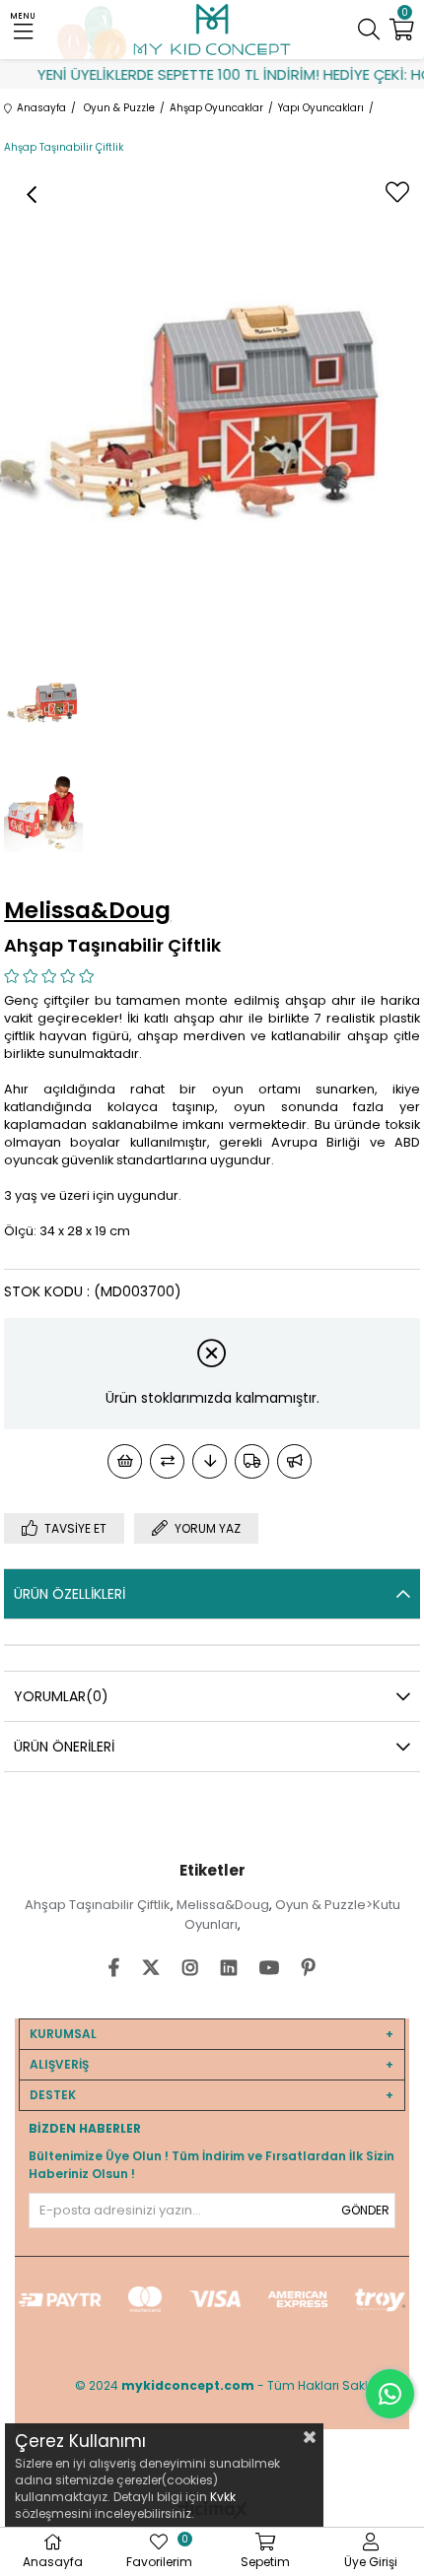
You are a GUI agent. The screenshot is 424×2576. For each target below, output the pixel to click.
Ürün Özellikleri (70, 1594)
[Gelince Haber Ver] (294, 1461)
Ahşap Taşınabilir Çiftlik (98, 1905)
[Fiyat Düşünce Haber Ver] (210, 1461)
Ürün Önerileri (64, 1747)
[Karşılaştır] (167, 1461)
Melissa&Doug (223, 1905)
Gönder (365, 2210)
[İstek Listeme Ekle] (125, 1461)
